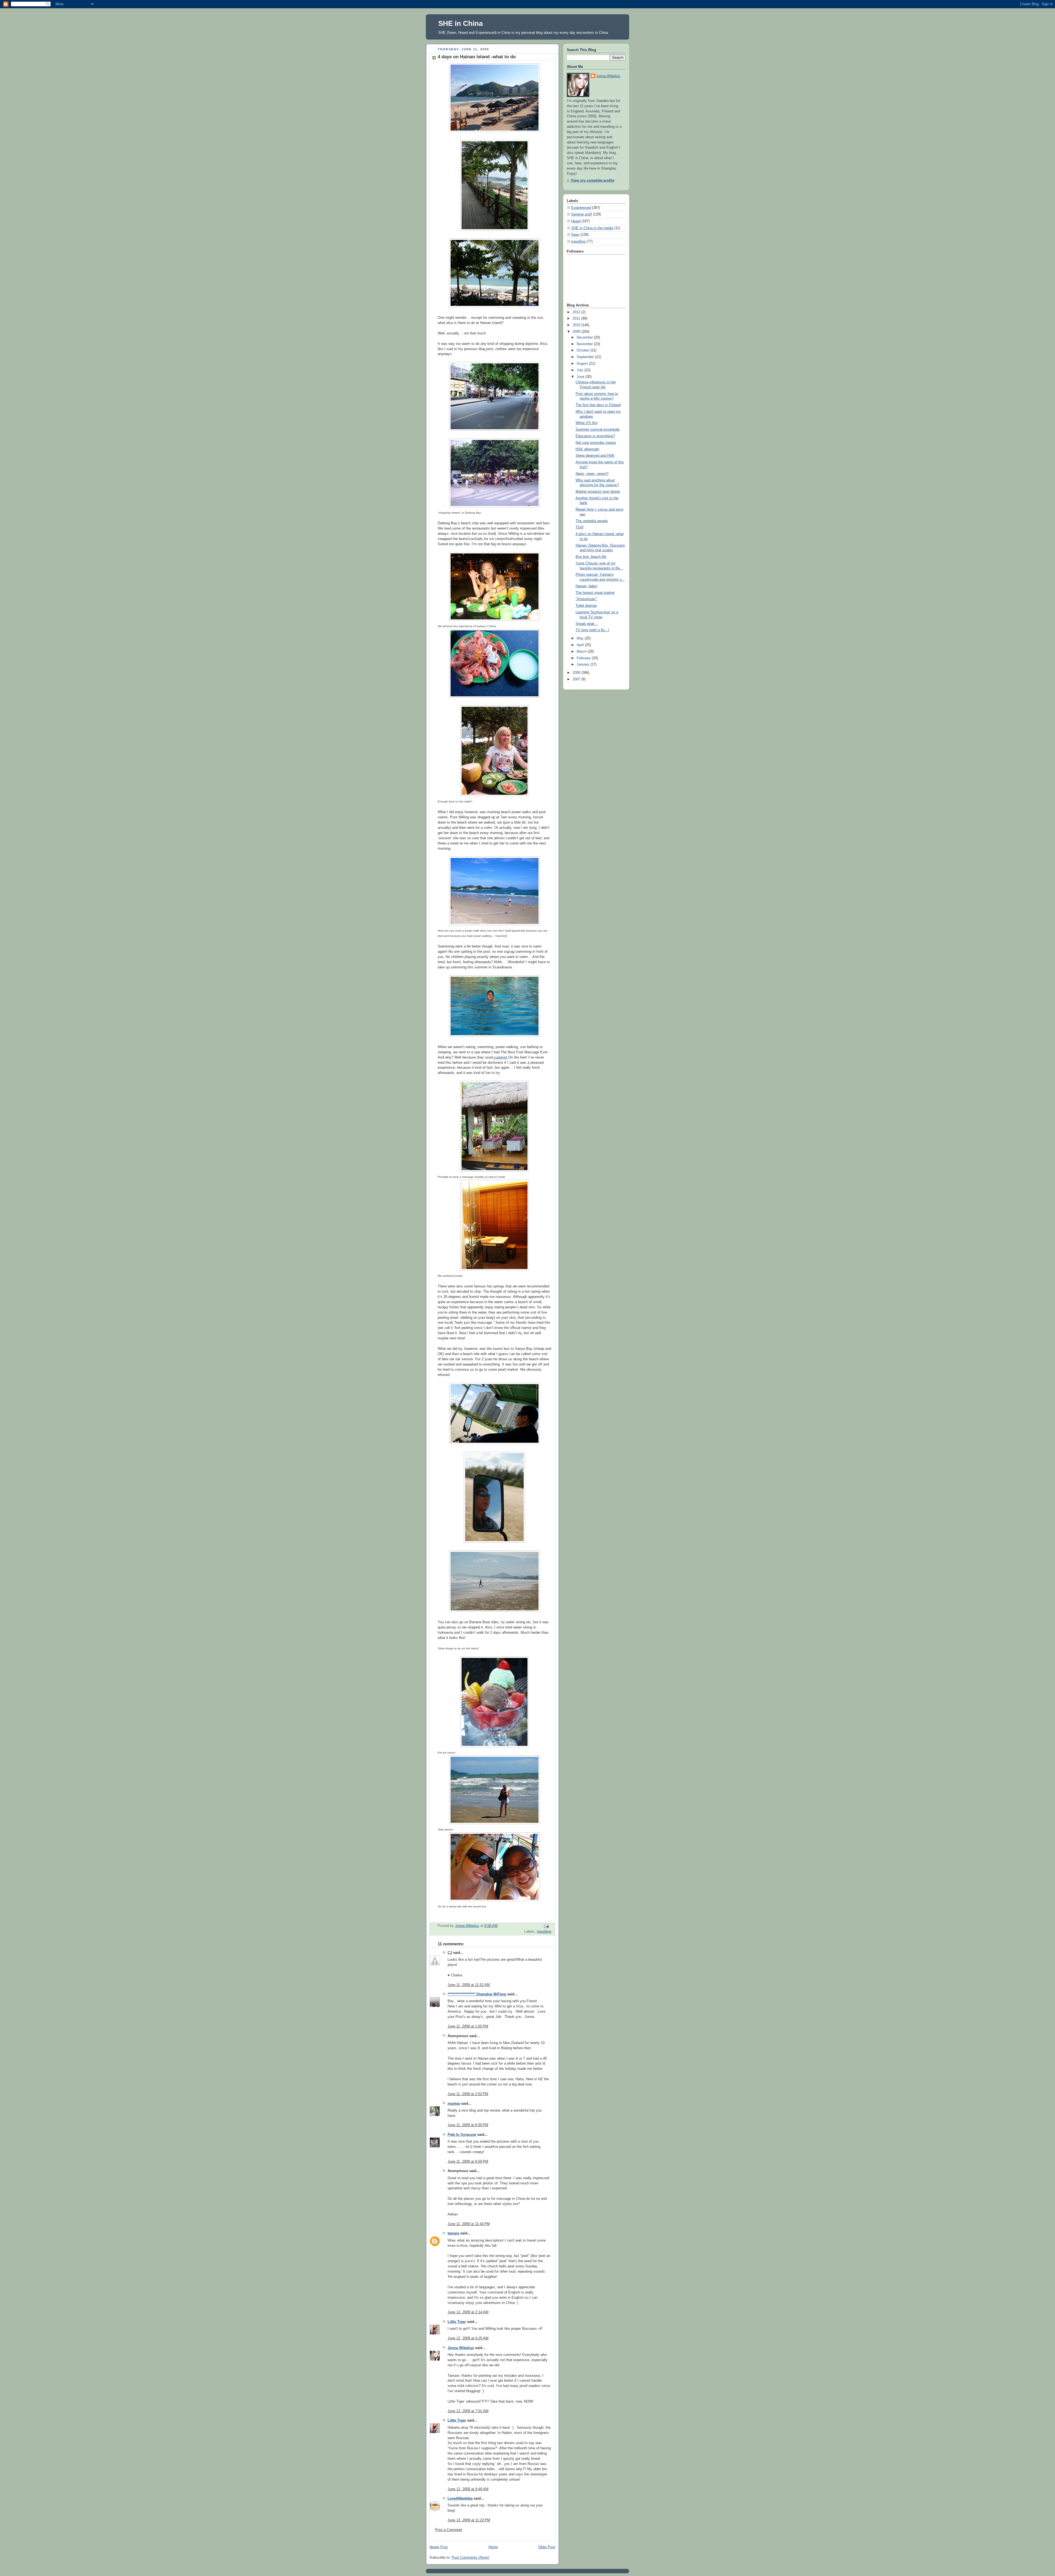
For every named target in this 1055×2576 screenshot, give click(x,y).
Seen (575, 235)
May (581, 638)
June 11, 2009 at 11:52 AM (469, 1985)
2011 (577, 318)
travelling (544, 1932)
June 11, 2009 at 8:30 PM (468, 2125)
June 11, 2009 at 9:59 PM (468, 2162)
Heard (576, 221)
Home (493, 2547)
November (585, 344)
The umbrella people (592, 521)
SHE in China (460, 23)
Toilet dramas (586, 606)
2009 (577, 332)
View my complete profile (593, 181)
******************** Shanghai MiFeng (477, 1994)
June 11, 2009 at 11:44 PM (469, 2224)
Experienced (581, 208)
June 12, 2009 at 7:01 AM (468, 2411)
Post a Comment (449, 2530)
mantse (454, 2104)
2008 (577, 673)
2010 (577, 325)
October (584, 350)
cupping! (500, 1057)
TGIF (580, 527)
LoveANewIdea (460, 2499)
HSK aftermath (587, 449)
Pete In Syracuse (462, 2135)
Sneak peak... (587, 624)
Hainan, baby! (587, 586)
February (584, 658)
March (582, 652)
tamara (453, 2233)
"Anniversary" (586, 599)
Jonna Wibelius (461, 2348)
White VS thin (587, 423)
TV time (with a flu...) (592, 630)
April (581, 645)
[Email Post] (546, 1926)
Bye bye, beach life (591, 557)
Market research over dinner (598, 492)
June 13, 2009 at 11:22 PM (469, 2520)
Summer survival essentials (598, 430)
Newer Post (439, 2547)
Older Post (547, 2547)
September (586, 357)
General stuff (581, 214)
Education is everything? (595, 436)
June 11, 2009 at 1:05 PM (468, 2026)
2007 (577, 679)
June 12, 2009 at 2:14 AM (468, 2312)
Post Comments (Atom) (470, 2558)
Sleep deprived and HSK (595, 456)
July (581, 370)
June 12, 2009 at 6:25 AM (468, 2338)
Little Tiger (457, 2322)
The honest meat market (595, 593)
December (585, 337)
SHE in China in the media (592, 228)
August (583, 364)
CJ (450, 1953)
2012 (577, 312)
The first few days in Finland (598, 405)
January (584, 664)
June (581, 377)
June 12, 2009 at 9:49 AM (468, 2489)
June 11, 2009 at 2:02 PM (468, 2094)
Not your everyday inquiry (596, 443)
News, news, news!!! (592, 474)
